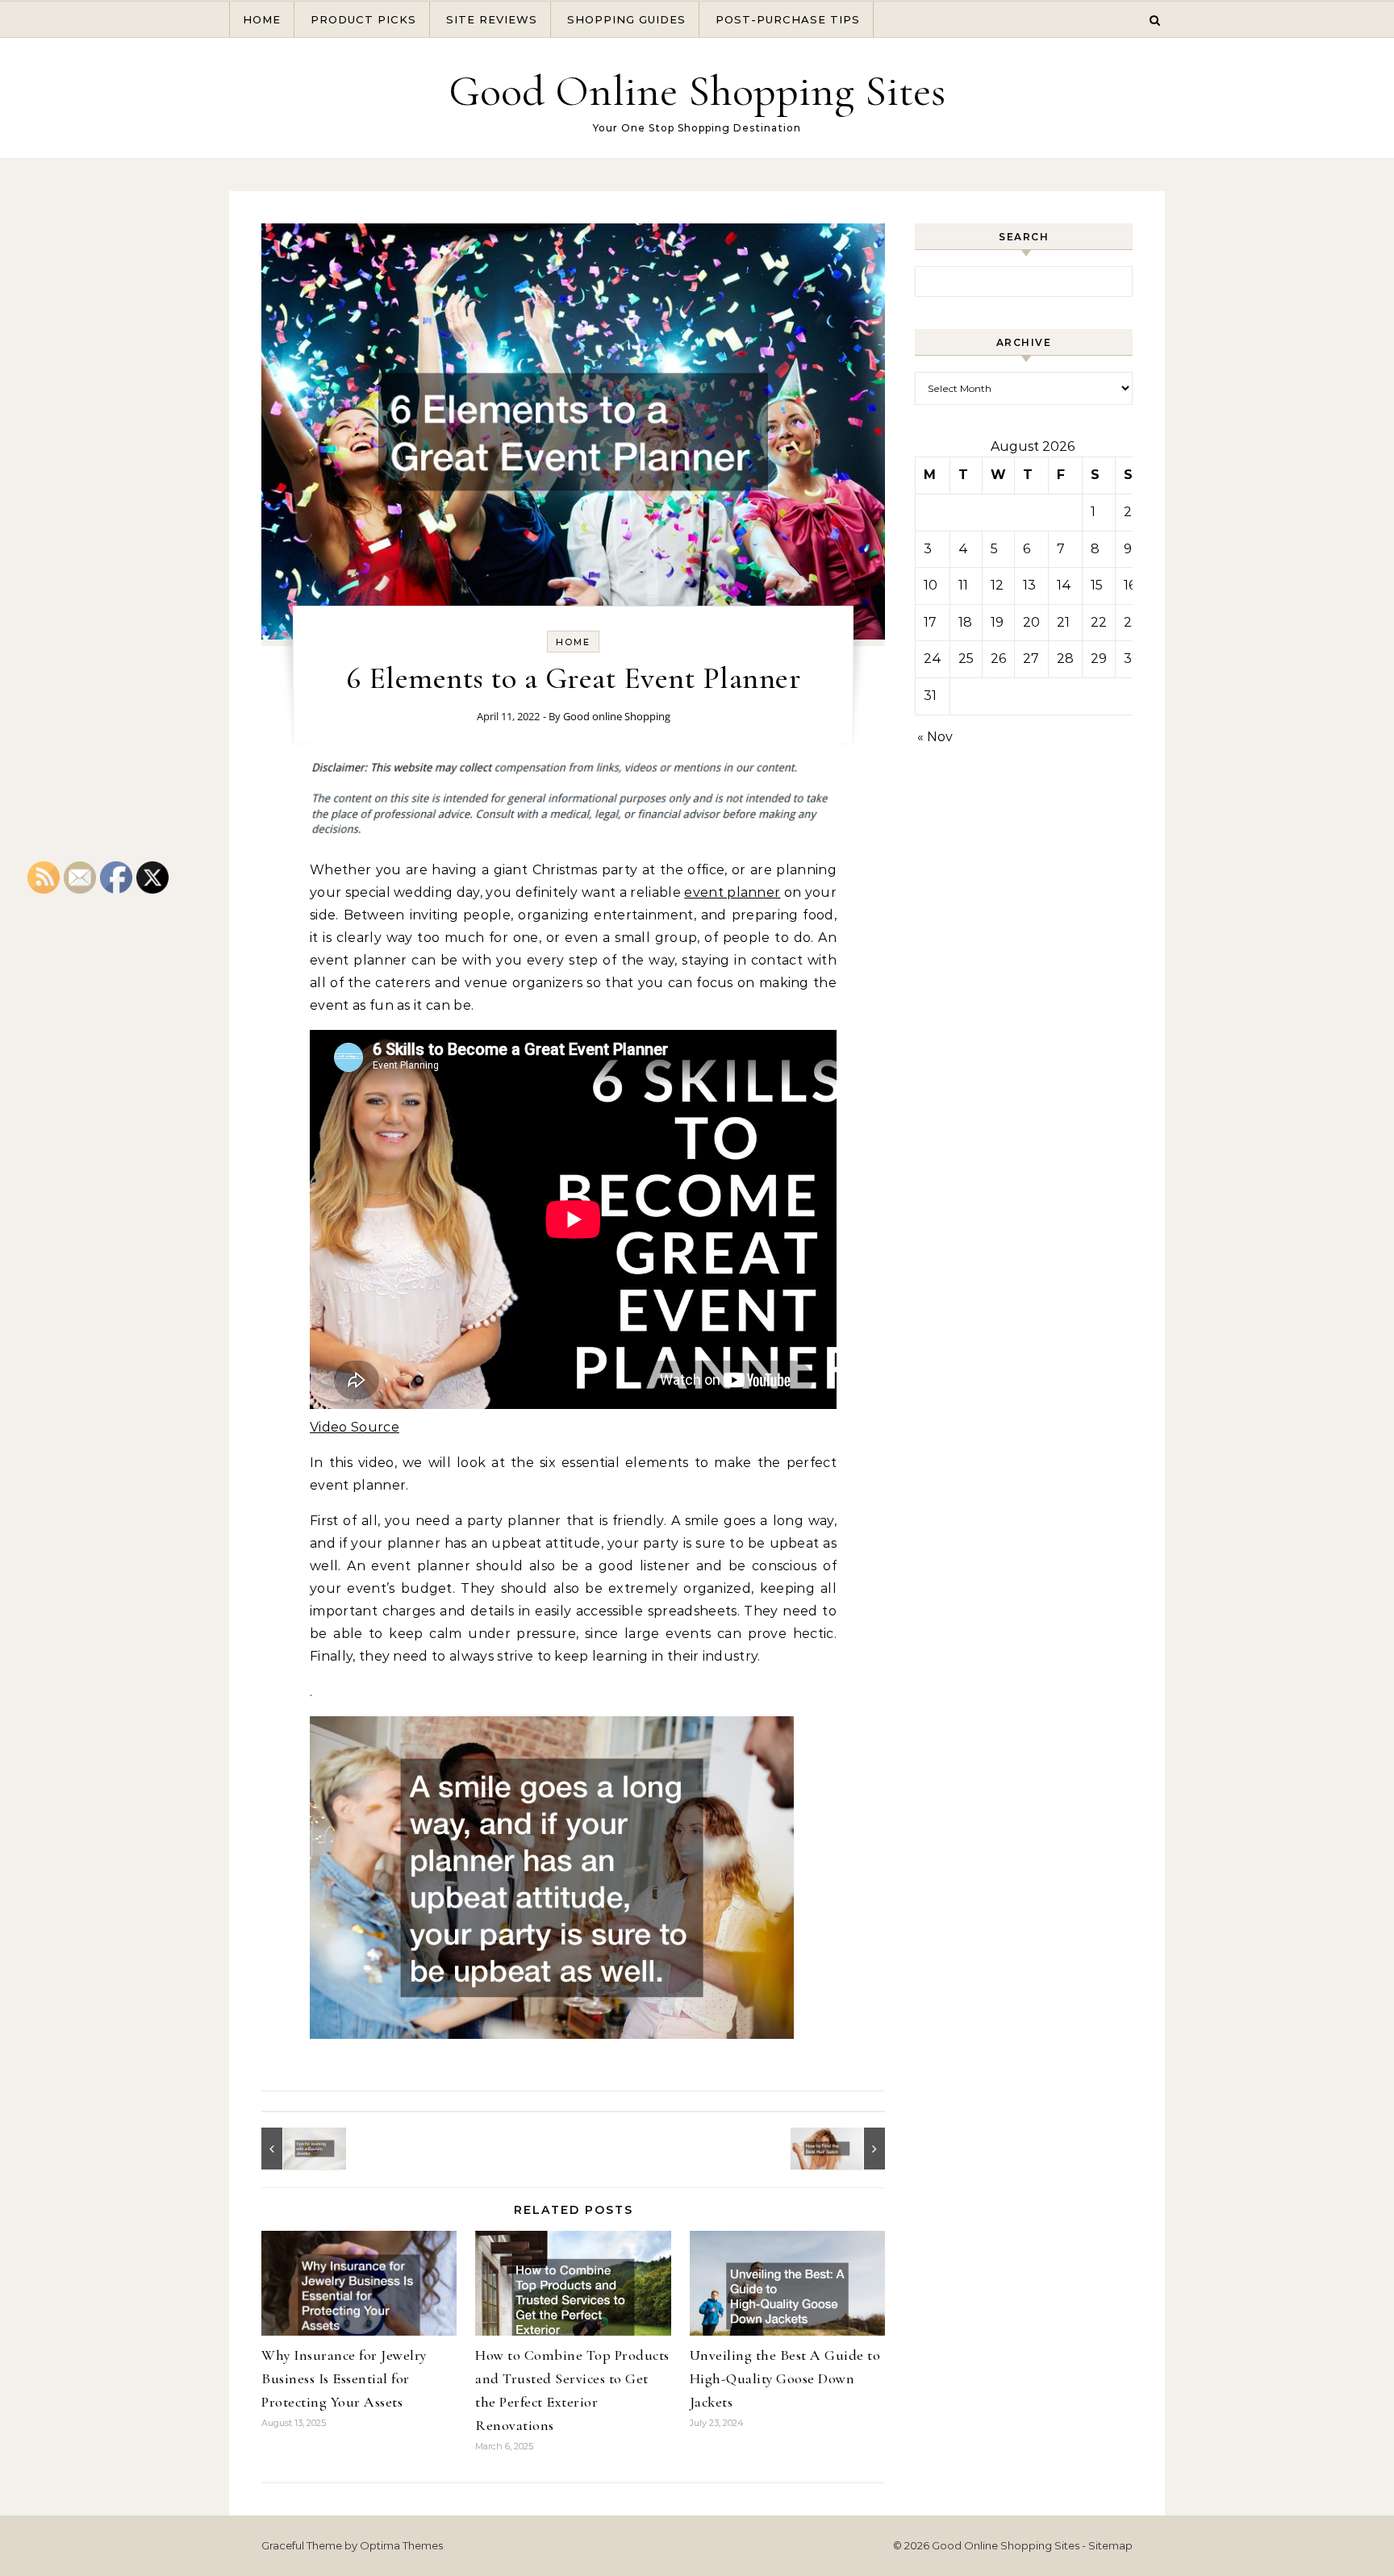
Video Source (355, 1427)
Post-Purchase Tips (788, 19)
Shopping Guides (626, 19)
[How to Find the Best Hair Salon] (849, 2149)
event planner (732, 892)
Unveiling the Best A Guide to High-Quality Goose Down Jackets (785, 2378)
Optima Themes (401, 2545)
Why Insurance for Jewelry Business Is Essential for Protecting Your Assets (344, 2378)
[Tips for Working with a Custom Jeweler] (298, 2149)
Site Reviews (492, 19)
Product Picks (363, 19)
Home (262, 19)
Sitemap (1110, 2545)
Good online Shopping (617, 716)
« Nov (935, 737)
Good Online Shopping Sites (697, 91)
